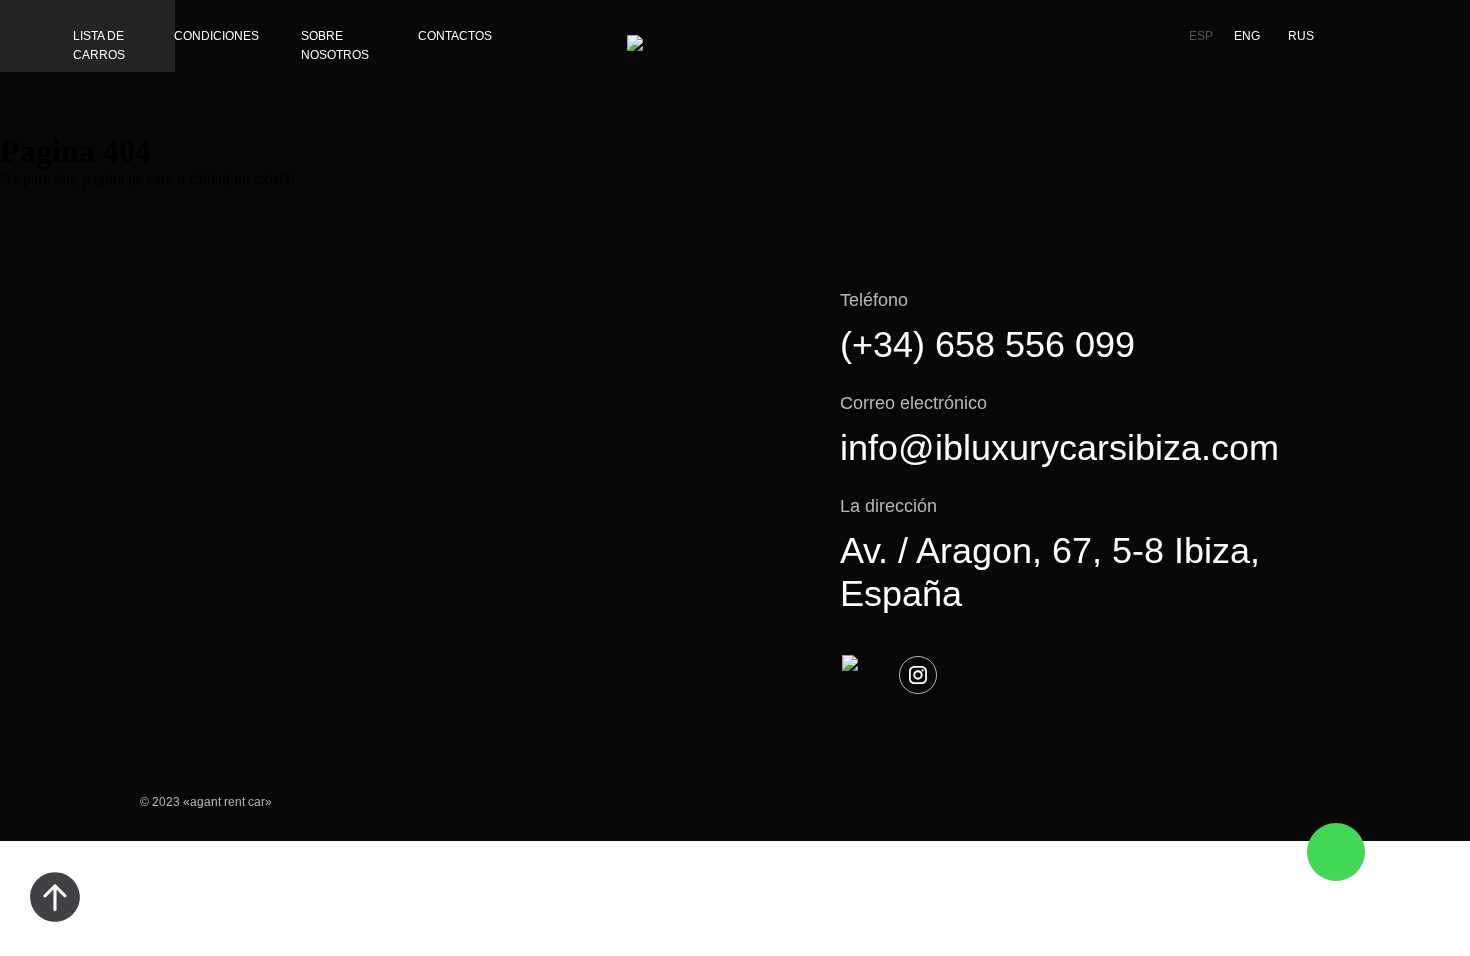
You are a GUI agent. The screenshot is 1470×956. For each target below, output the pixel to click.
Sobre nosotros (335, 45)
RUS (1301, 36)
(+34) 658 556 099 (987, 344)
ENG (1247, 36)
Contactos (455, 36)
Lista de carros (99, 45)
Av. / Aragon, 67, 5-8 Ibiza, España (1050, 572)
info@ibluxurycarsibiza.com (1059, 447)
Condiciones (216, 36)
